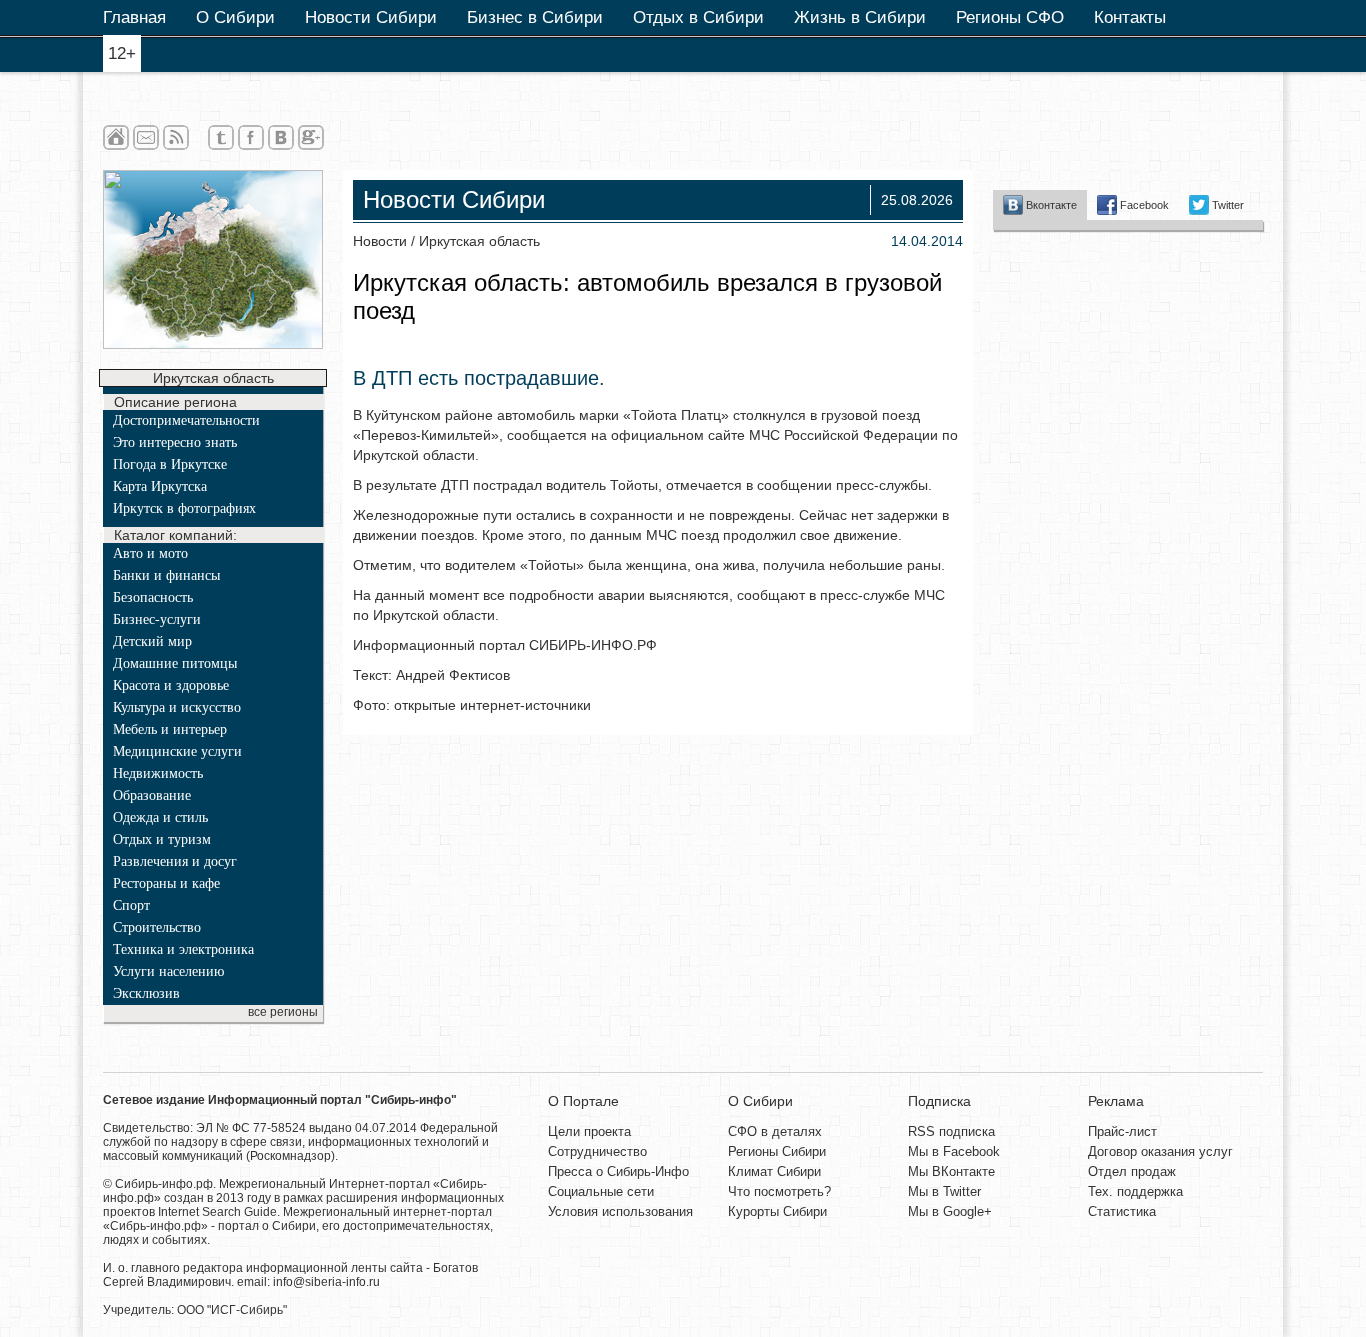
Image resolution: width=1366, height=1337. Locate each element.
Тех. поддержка (1135, 1191)
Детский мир (152, 641)
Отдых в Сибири (698, 17)
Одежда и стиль (160, 817)
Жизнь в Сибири (860, 17)
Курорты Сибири (777, 1211)
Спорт (131, 905)
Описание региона (175, 402)
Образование (152, 795)
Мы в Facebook (954, 1151)
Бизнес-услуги (157, 619)
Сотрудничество (597, 1151)
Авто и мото (150, 553)
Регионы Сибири (777, 1151)
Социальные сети (601, 1191)
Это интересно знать (175, 442)
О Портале (583, 1101)
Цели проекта (589, 1131)
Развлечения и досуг (175, 861)
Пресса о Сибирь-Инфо (618, 1171)
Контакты (1130, 17)
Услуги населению (168, 971)
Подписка (939, 1101)
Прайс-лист (1122, 1131)
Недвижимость (158, 773)
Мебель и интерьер (170, 729)
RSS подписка (951, 1131)
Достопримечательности (186, 420)
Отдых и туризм (162, 839)
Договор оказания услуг (1160, 1151)
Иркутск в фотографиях (184, 508)
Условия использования (620, 1211)
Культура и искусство (177, 707)
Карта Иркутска (160, 486)
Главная (134, 17)
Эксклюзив (146, 993)
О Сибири (235, 17)
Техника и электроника (183, 949)
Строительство (157, 927)
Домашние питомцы (175, 663)
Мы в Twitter (944, 1191)
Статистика (1122, 1211)
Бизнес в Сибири (535, 17)
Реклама (1116, 1101)
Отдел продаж (1132, 1171)
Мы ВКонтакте (951, 1171)
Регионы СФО (1010, 17)
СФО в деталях (775, 1131)
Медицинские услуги (177, 751)
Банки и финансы (166, 575)
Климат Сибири (774, 1171)
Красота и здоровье (171, 685)
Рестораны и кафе (166, 883)
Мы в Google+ (950, 1211)
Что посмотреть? (779, 1191)
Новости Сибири (371, 17)
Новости (380, 241)
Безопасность (153, 597)
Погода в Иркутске (170, 464)
